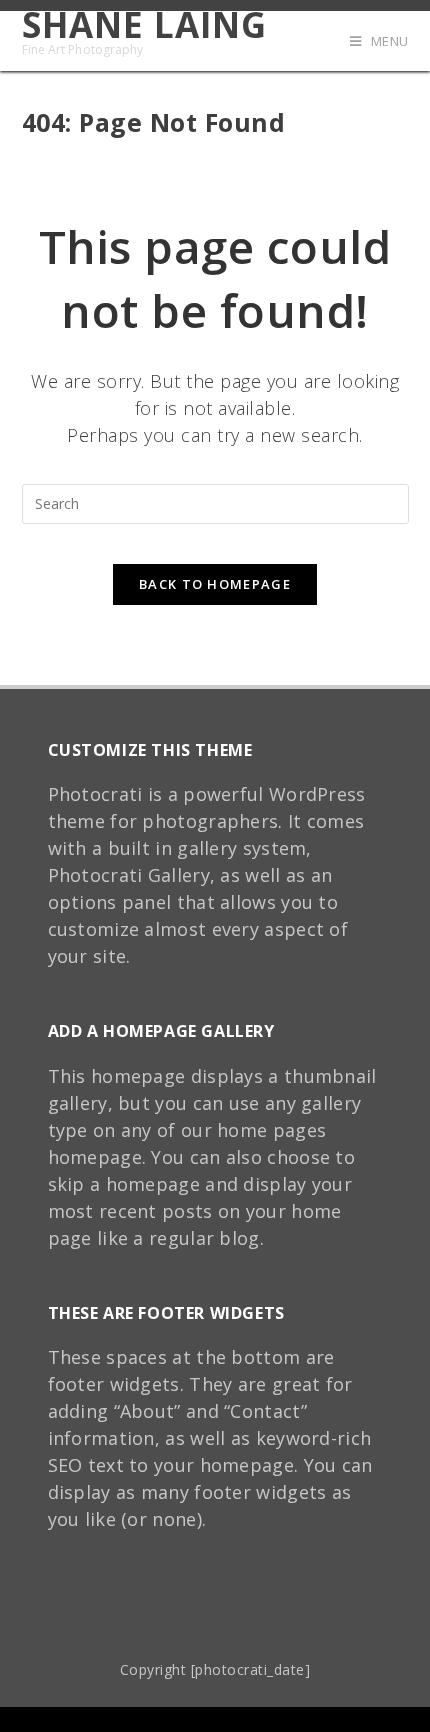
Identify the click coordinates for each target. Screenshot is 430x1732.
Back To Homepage (215, 584)
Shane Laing (144, 32)
